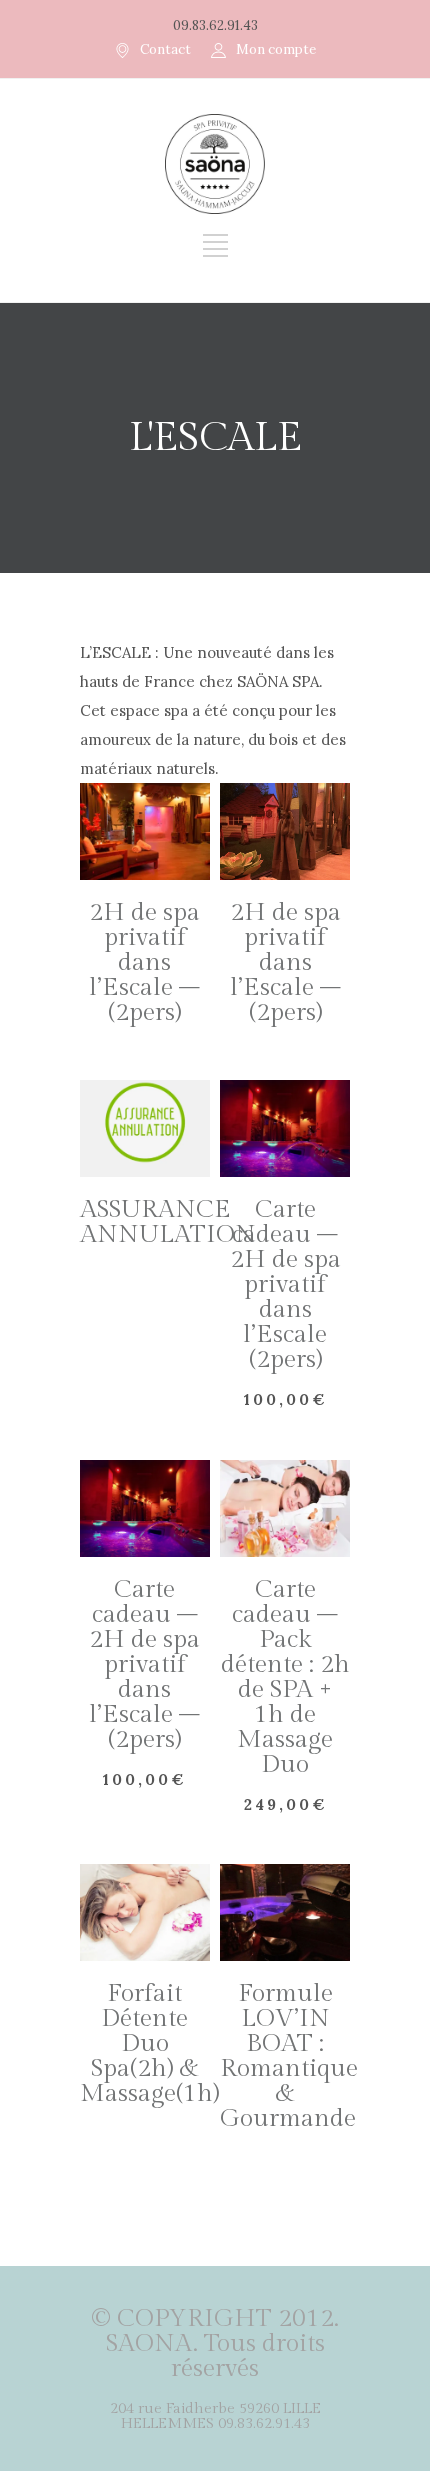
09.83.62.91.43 (215, 25)
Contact (165, 49)
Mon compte (276, 49)
